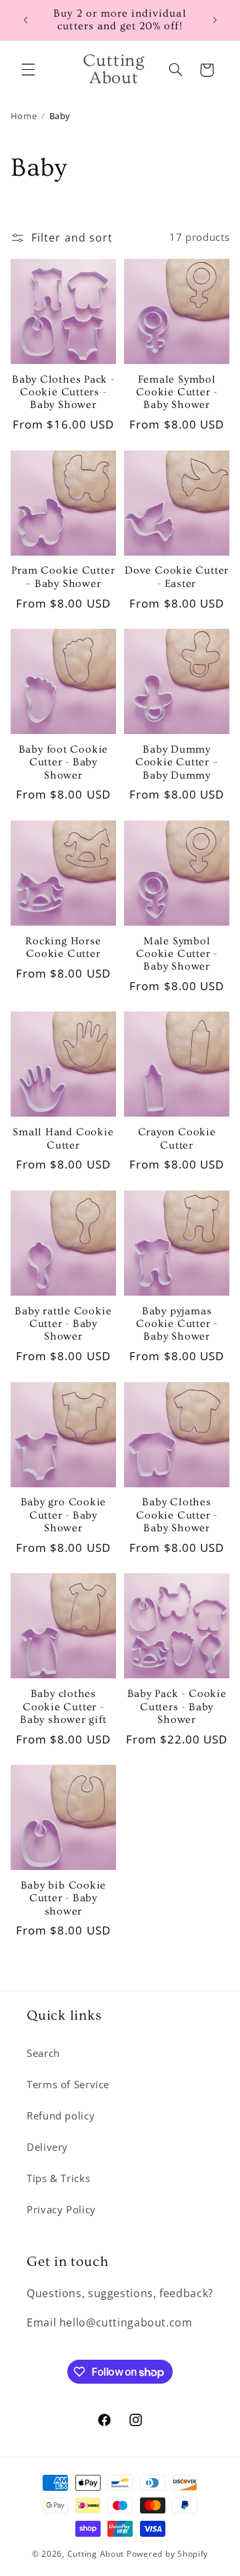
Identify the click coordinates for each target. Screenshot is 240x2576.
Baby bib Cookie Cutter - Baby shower (64, 1899)
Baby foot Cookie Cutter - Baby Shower (63, 763)
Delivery (47, 2147)
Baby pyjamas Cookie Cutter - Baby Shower (177, 1324)
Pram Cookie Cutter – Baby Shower (63, 577)
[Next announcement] (215, 20)
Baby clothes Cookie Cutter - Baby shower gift (63, 1707)
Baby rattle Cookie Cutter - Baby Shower (63, 1324)
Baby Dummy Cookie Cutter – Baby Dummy (177, 763)
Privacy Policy (61, 2209)
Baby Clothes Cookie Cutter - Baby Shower (177, 1515)
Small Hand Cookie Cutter (63, 1139)
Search (43, 2053)
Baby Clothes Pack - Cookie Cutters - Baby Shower (63, 393)
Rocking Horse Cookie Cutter (63, 948)
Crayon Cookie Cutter (177, 1139)
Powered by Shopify (167, 2554)
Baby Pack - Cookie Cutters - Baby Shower (177, 1707)
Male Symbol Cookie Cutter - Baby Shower (177, 954)
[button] (28, 70)
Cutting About (96, 2554)
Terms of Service (68, 2084)
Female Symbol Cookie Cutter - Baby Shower (177, 393)
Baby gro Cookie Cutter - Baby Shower (64, 1515)
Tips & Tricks (58, 2178)
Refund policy (61, 2116)
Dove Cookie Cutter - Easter (177, 577)
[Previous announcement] (25, 20)
